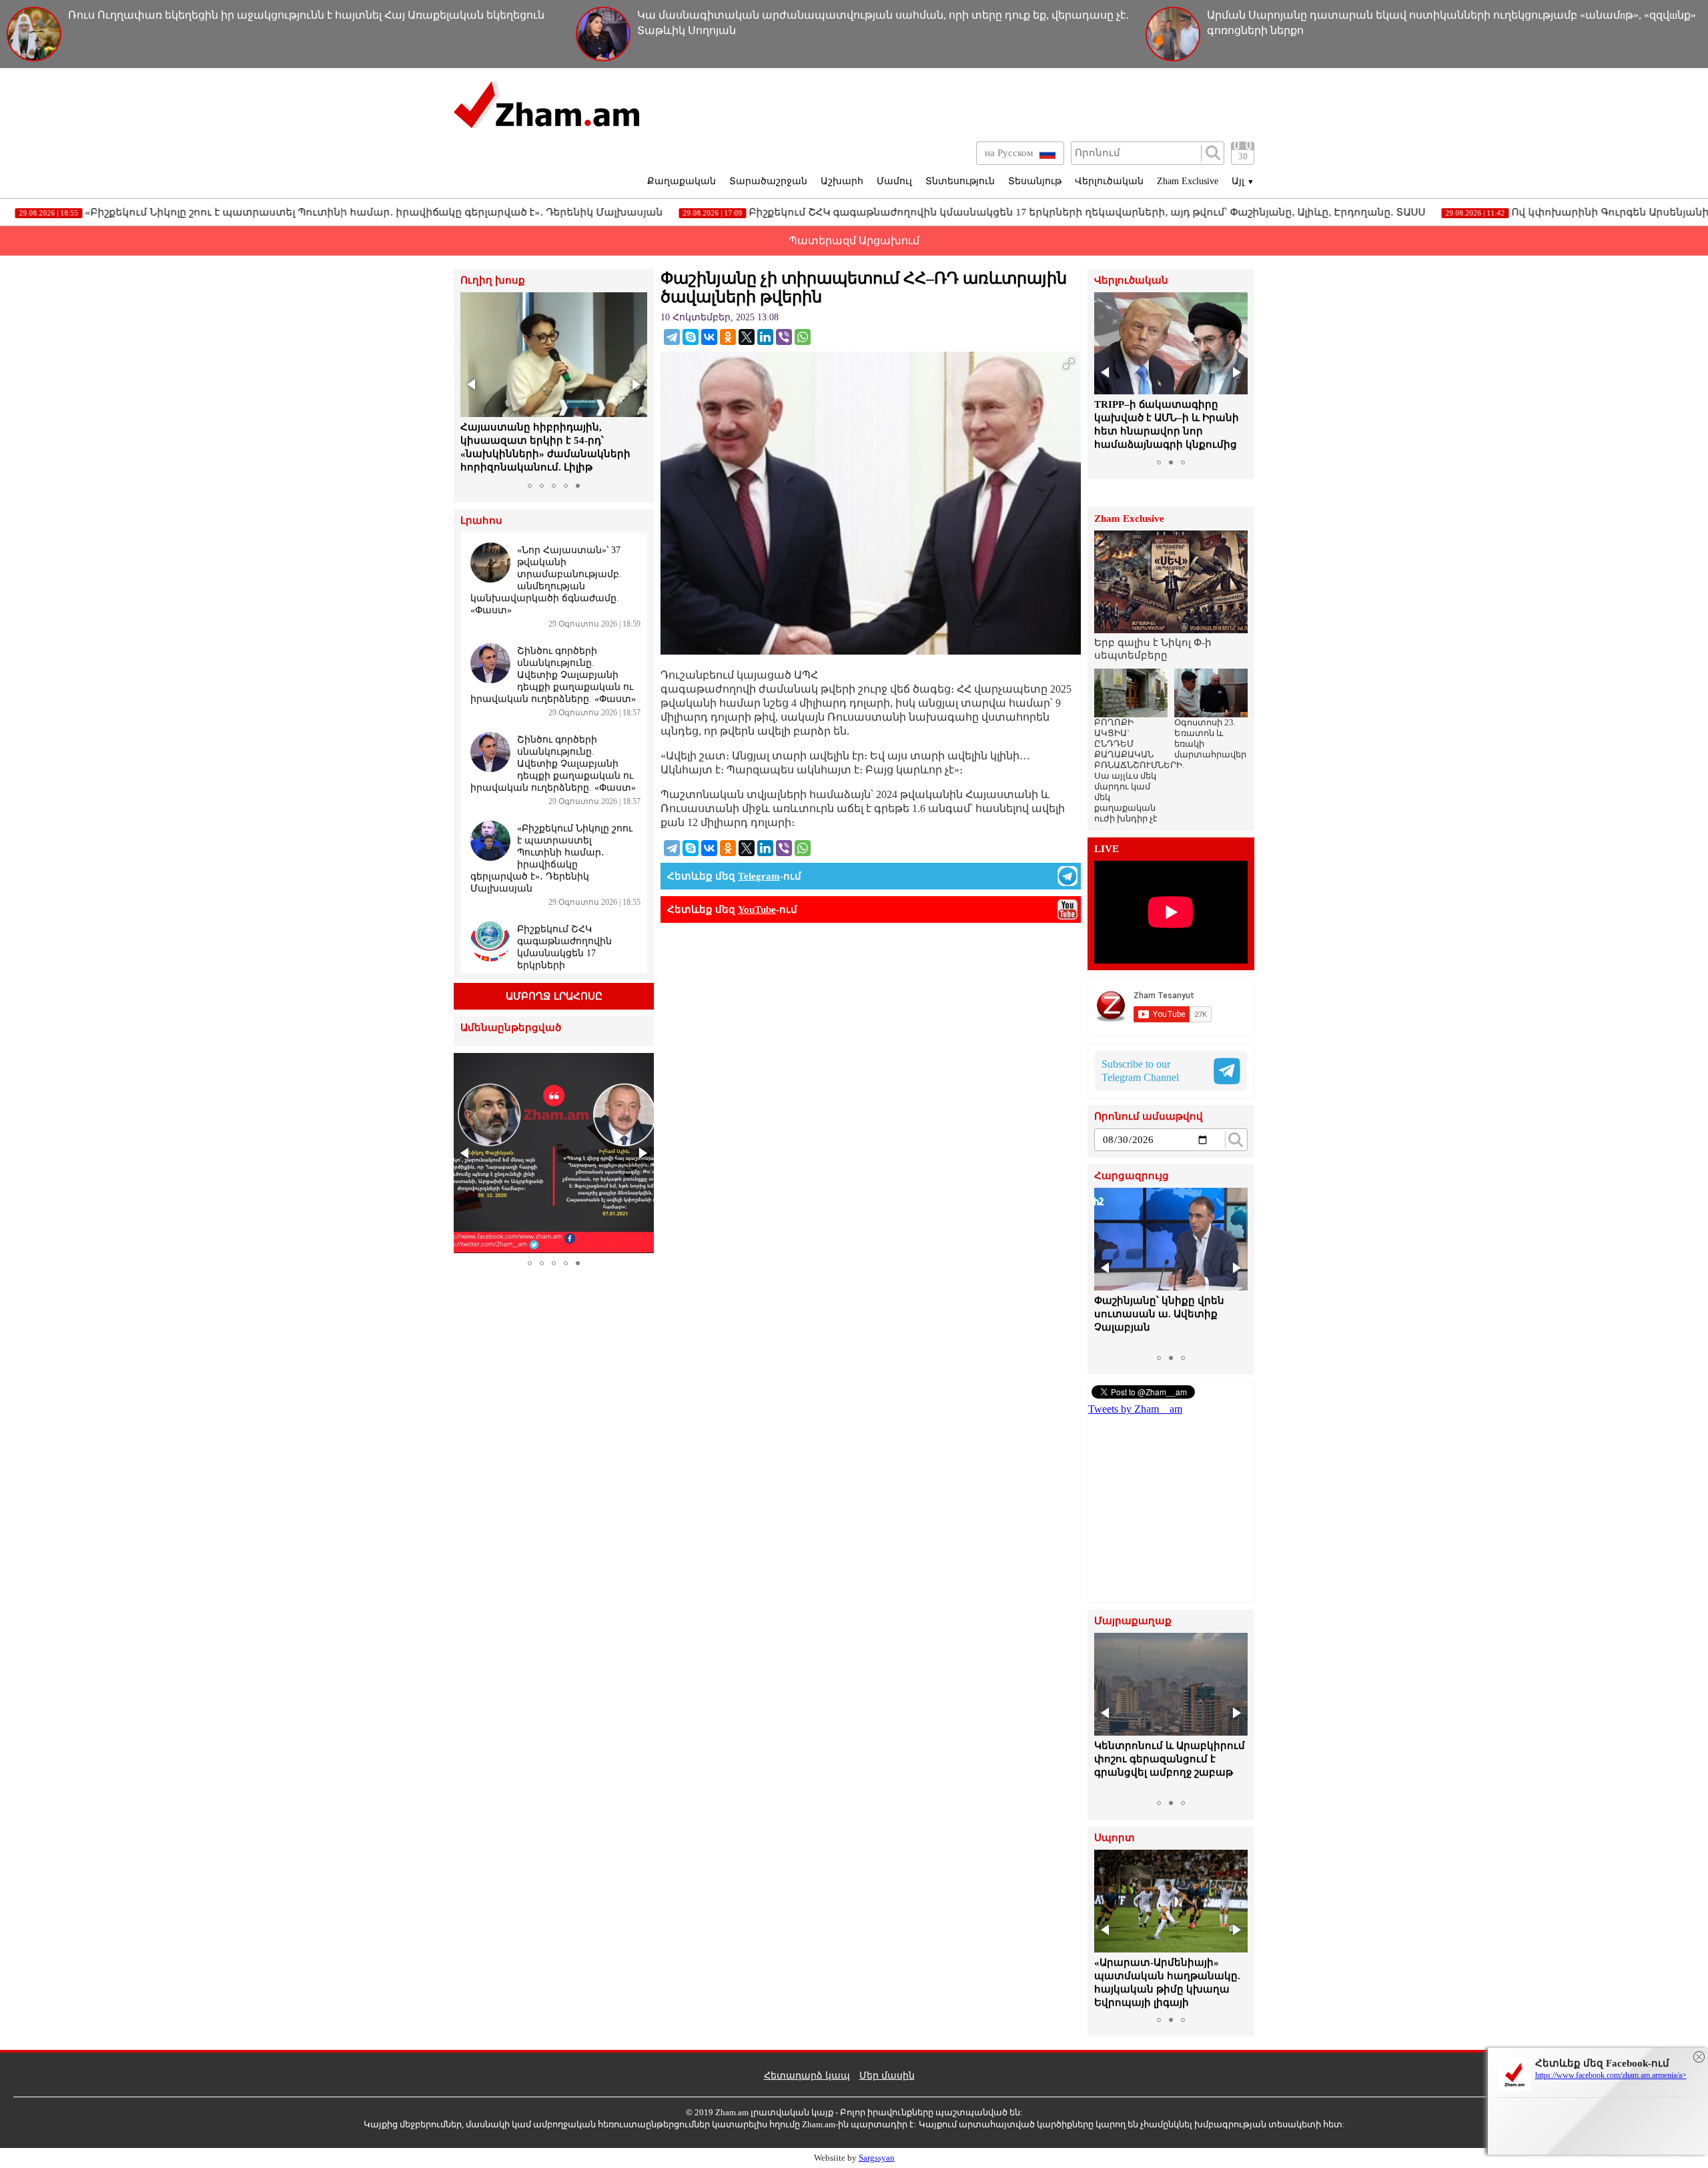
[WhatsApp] (803, 337)
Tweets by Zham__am (1135, 1409)
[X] (747, 337)
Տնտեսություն (960, 181)
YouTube (757, 910)
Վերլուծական (1109, 181)
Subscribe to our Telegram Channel (1140, 1071)
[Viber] (784, 337)
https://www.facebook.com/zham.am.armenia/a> (1611, 2075)
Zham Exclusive (1188, 181)
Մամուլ (894, 181)
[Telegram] (672, 337)
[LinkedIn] (765, 337)
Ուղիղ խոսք (493, 281)
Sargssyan (877, 2158)
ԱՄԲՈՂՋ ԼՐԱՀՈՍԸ (554, 996)
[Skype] (691, 337)
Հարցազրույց (1132, 1176)
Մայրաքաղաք (1133, 1621)
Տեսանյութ (1035, 181)
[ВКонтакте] (709, 337)
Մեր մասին (887, 2076)
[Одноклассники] (728, 337)
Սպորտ (1115, 1838)
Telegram (759, 876)
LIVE (1107, 849)
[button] (472, 384)
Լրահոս (481, 521)
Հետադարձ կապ (807, 2076)
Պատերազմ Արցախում (854, 241)
